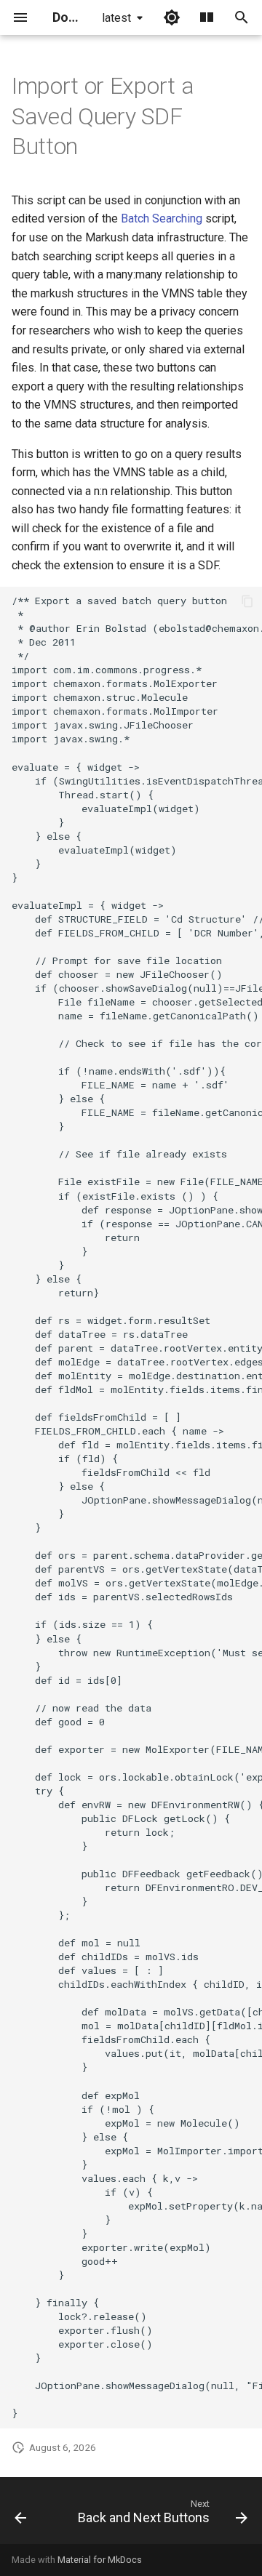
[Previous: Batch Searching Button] (20, 2515)
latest (116, 18)
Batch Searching (162, 218)
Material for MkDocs (100, 2560)
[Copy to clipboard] (247, 601)
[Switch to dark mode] (172, 17)
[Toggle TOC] (207, 17)
